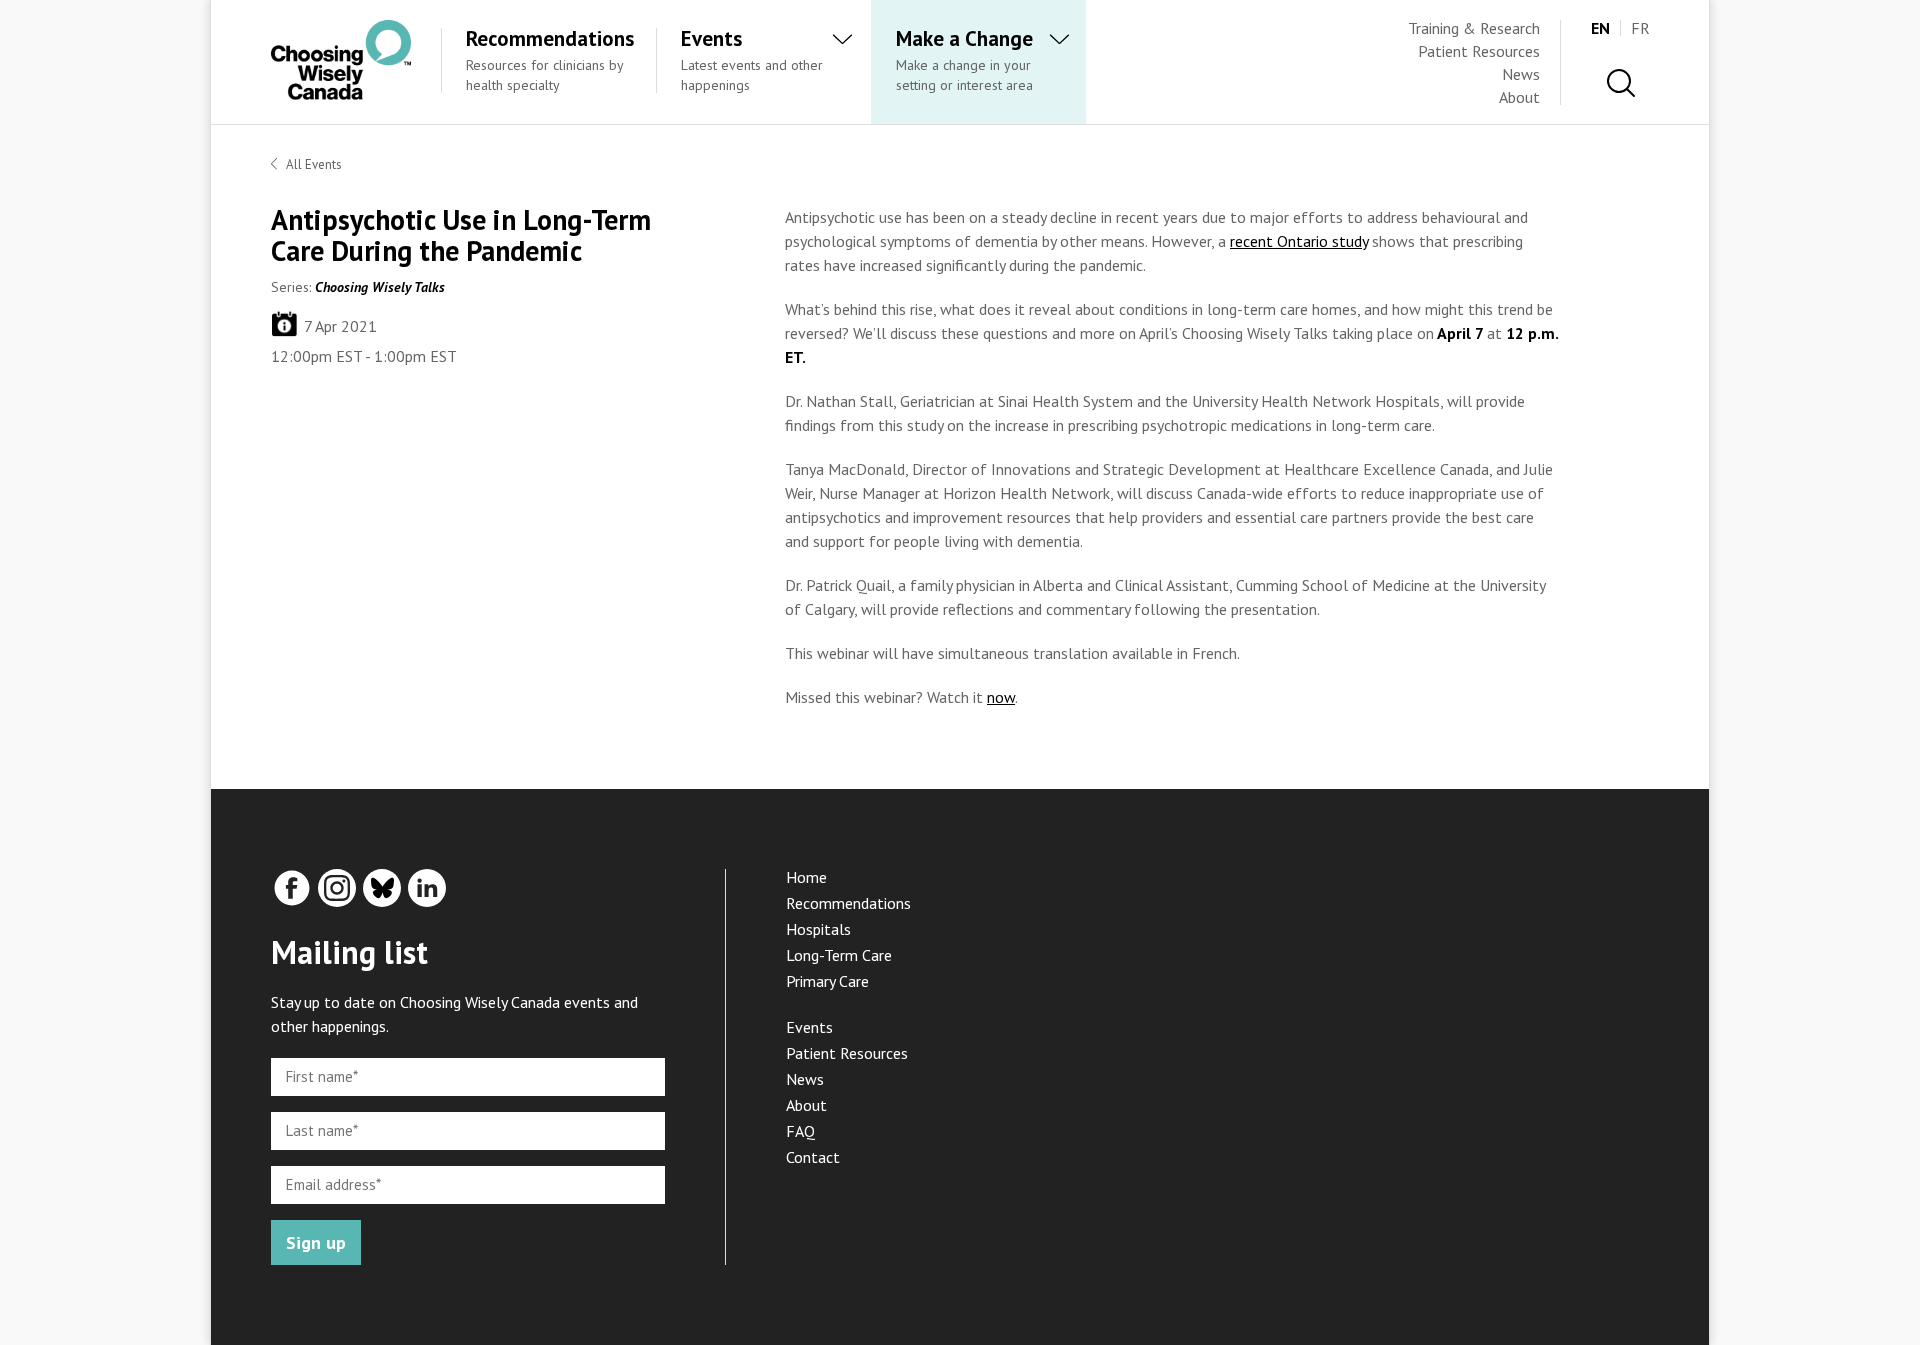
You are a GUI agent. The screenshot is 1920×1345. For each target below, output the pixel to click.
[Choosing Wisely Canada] (341, 94)
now (1001, 697)
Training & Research (1474, 28)
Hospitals (818, 929)
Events (809, 1027)
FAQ (800, 1131)
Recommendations (848, 903)
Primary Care (827, 981)
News (1521, 74)
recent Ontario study (1299, 241)
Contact (813, 1157)
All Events (314, 164)
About (1519, 97)
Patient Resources (1479, 51)
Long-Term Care (839, 955)
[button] (1621, 84)
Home (806, 877)
